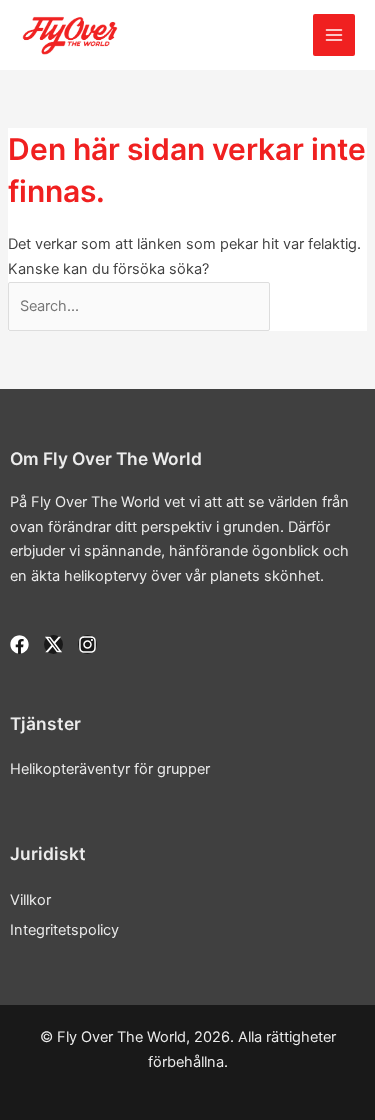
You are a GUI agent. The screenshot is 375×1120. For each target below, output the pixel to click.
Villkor (30, 900)
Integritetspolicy (64, 930)
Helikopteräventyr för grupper (110, 769)
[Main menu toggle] (334, 35)
